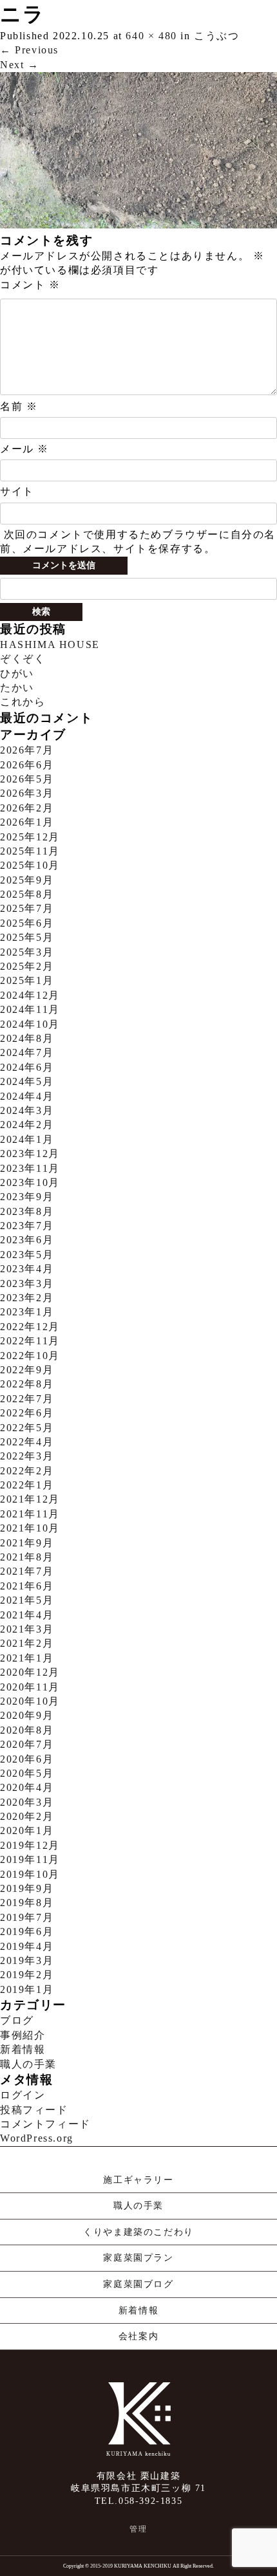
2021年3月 (27, 1629)
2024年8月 (27, 1038)
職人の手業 (28, 2064)
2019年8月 (27, 1903)
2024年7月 (27, 1052)
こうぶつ (216, 36)
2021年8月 (27, 1557)
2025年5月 (27, 937)
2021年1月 (27, 1658)
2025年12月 (30, 837)
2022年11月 (30, 1341)
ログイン (23, 2095)
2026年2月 (27, 808)
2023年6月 (27, 1240)
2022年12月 (30, 1327)
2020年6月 (27, 1759)
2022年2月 (27, 1471)
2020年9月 (27, 1715)
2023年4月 (27, 1269)
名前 (19, 406)
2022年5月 (27, 1428)
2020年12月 (30, 1672)
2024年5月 (27, 1081)
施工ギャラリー (138, 2180)
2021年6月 (27, 1586)
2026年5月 (27, 779)
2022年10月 (30, 1356)
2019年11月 (30, 1859)
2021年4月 (27, 1615)
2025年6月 (27, 923)
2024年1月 (27, 1139)
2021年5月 (27, 1600)
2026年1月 (27, 822)
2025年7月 (27, 908)
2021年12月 (30, 1499)
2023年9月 (27, 1197)
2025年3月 (27, 952)
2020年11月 (30, 1687)
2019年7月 (27, 1917)
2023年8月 (27, 1211)
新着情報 (23, 2049)
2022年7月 (27, 1399)
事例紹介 (23, 2035)
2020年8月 (27, 1730)
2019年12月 (30, 1845)
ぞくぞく (23, 659)
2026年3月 (27, 793)
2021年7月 (27, 1571)
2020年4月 (27, 1787)
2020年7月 (27, 1744)
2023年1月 (27, 1312)
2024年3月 (27, 1110)
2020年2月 (27, 1816)
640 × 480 (151, 36)
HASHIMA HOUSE (50, 644)
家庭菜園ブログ (138, 2284)
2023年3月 (27, 1283)
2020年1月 (27, 1830)
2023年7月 (27, 1226)
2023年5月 (27, 1255)
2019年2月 (27, 1975)
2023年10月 (30, 1182)
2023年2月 (27, 1298)
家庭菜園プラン (138, 2258)
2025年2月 (27, 966)
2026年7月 (27, 750)
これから (23, 702)
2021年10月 (30, 1528)
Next (20, 65)
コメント (30, 285)
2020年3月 (27, 1802)
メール (24, 449)
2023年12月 (30, 1154)
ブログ (17, 2020)
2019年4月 (27, 1946)
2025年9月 (27, 880)
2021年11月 (30, 1514)
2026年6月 (27, 765)
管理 (138, 2529)
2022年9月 (27, 1370)
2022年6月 (27, 1413)
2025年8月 (27, 894)
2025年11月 (30, 851)
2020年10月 (30, 1701)
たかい (17, 688)
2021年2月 (27, 1643)
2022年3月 (27, 1456)
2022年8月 (27, 1384)
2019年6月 (27, 1932)
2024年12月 (30, 995)
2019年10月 (30, 1874)
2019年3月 (27, 1960)
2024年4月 (27, 1096)
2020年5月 (27, 1773)
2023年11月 (30, 1168)
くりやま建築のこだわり (138, 2232)
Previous (29, 50)
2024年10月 (30, 1024)
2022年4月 (27, 1442)
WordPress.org (37, 2138)
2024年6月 (27, 1067)
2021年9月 (27, 1543)
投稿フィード (34, 2110)
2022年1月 (27, 1485)
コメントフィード (45, 2124)
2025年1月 (27, 980)
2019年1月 (27, 1989)
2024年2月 (27, 1125)
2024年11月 (30, 1009)
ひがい (17, 673)
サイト (17, 491)
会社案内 (138, 2336)
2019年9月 (27, 1888)
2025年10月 (30, 865)
